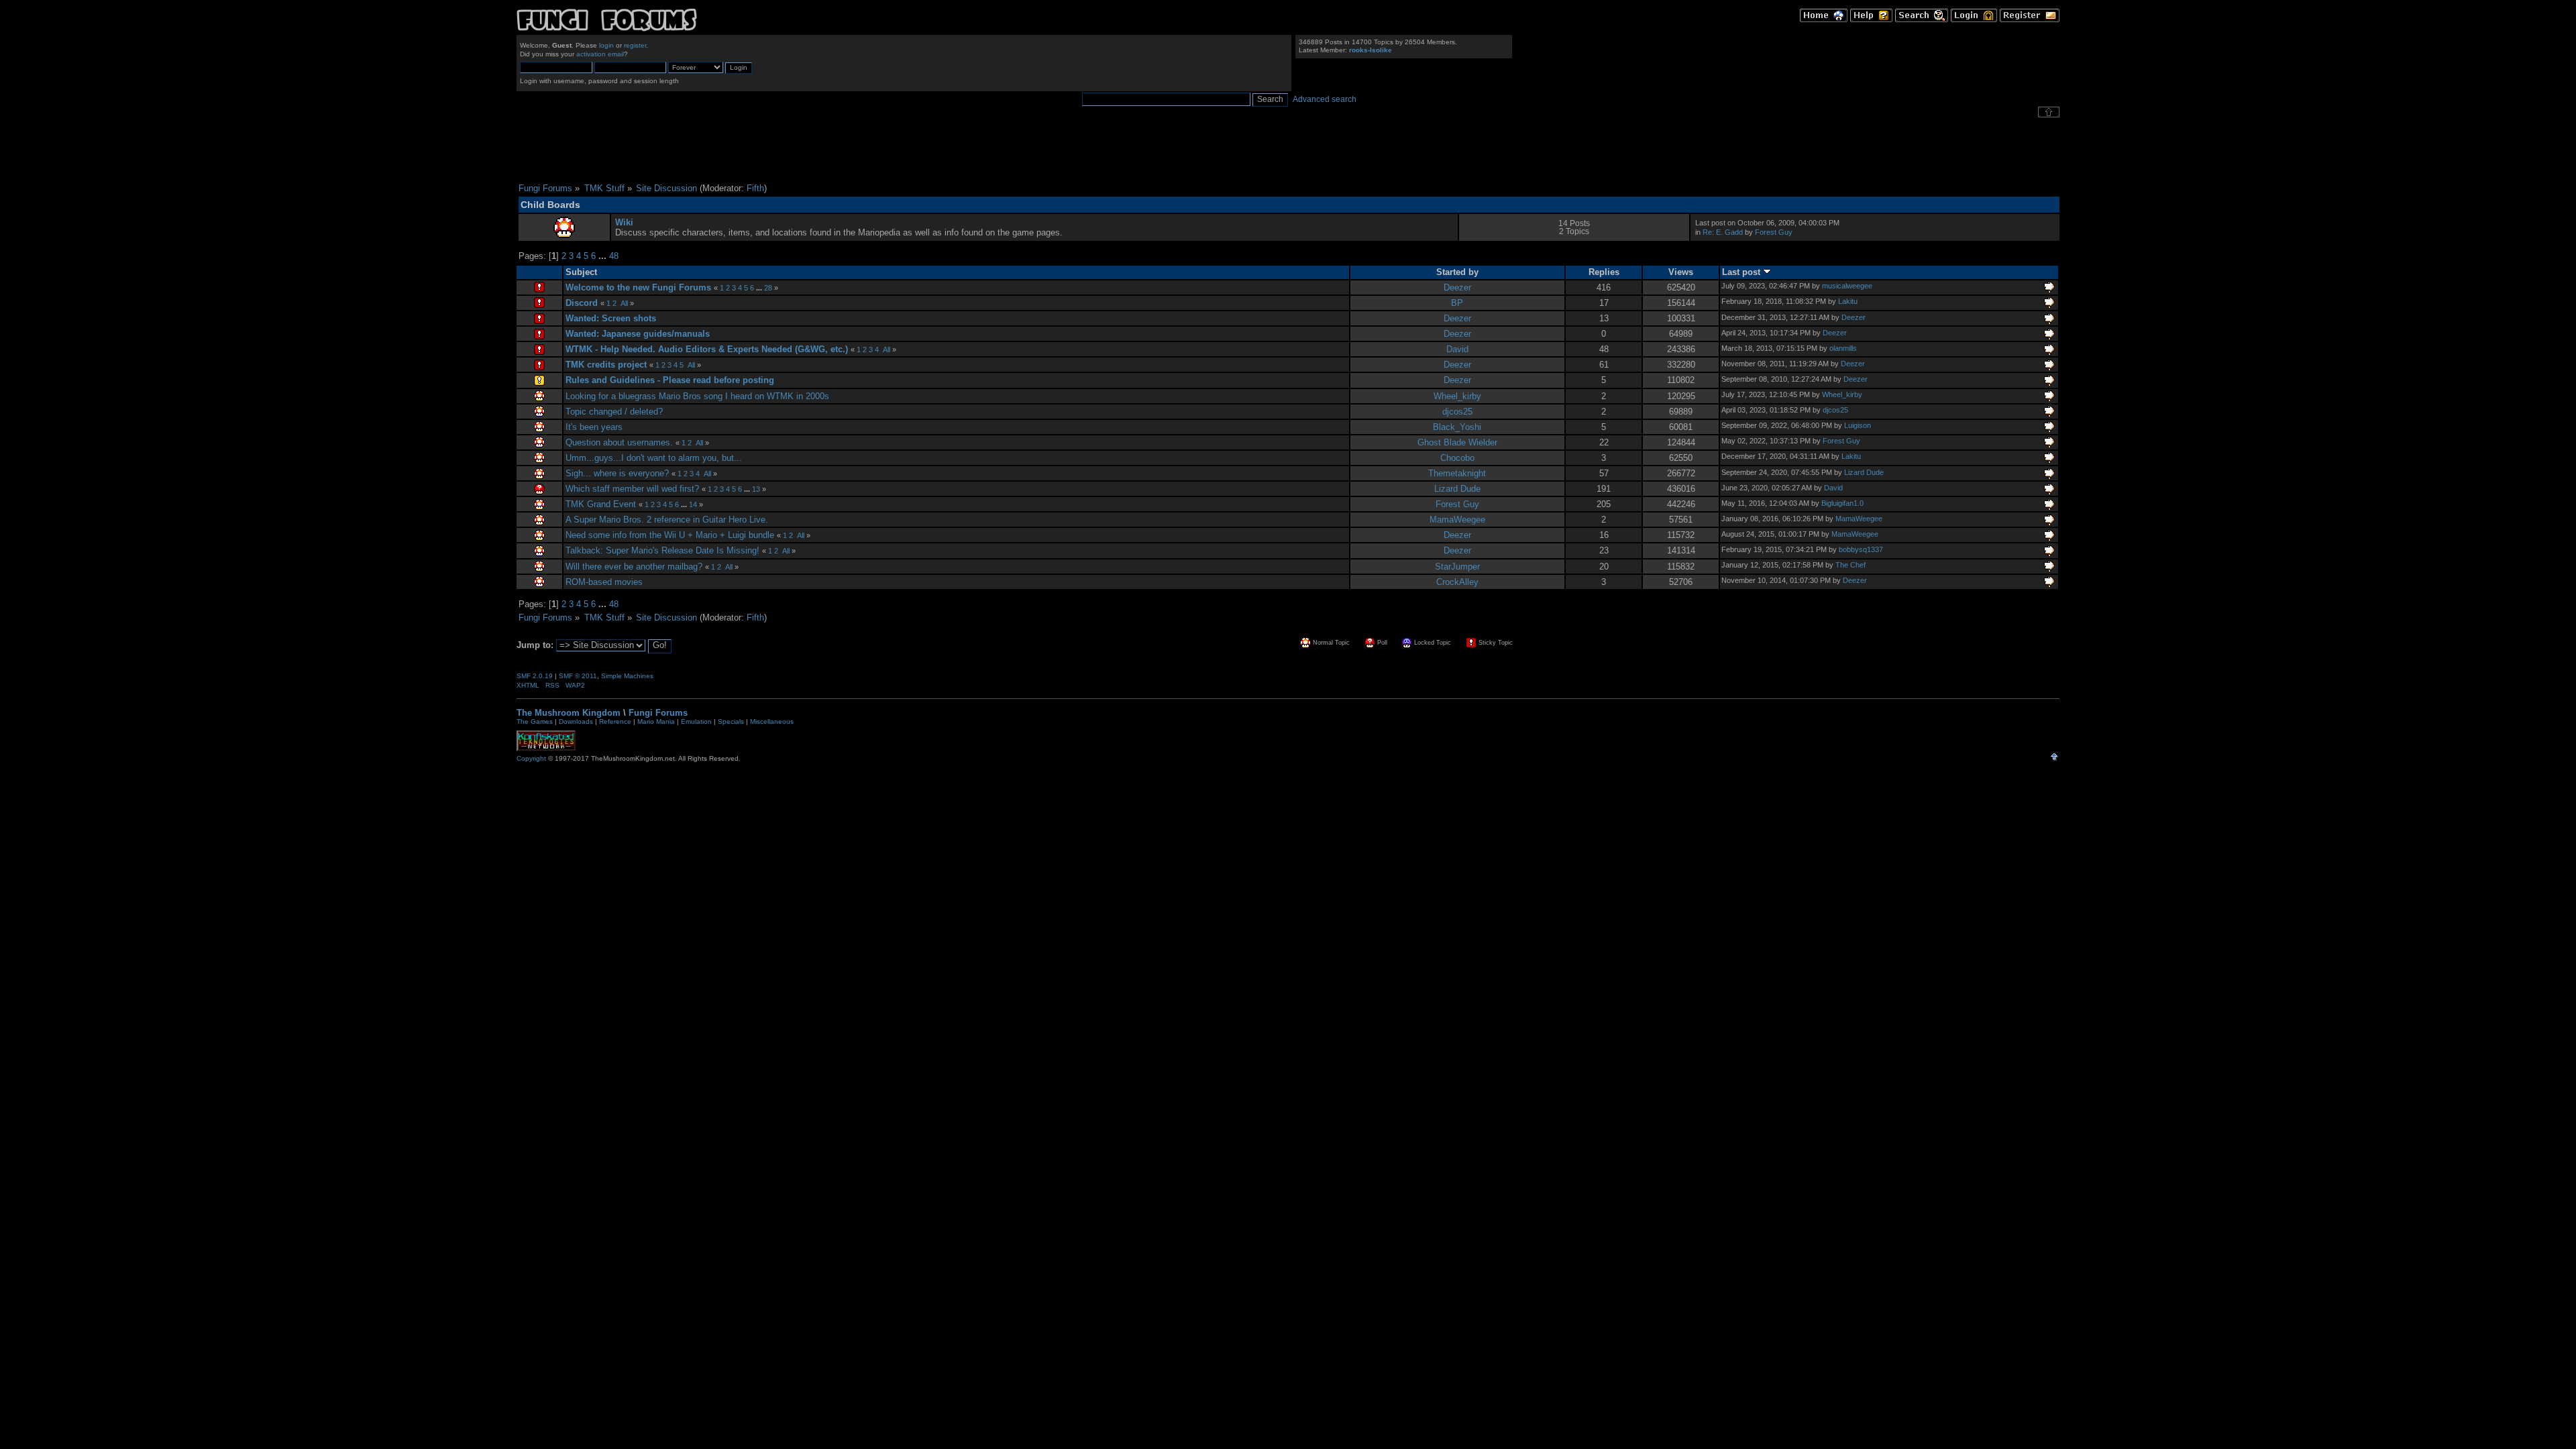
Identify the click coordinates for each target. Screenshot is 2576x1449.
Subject (581, 272)
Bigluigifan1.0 (1842, 503)
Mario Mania (656, 721)
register (635, 45)
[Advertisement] (1288, 150)
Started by (1457, 272)
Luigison (1858, 425)
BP (1457, 303)
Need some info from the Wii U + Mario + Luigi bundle (670, 535)
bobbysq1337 (1861, 549)
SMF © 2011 (578, 676)
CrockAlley (1457, 582)
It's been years (594, 427)
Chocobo (1457, 458)
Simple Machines (627, 676)
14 (693, 504)
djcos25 (1457, 412)
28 (768, 288)
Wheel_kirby (1457, 396)
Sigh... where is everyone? (617, 473)
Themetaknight (1457, 473)
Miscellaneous (772, 721)
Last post (1742, 272)
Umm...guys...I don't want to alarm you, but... (654, 458)
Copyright (531, 758)
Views (1681, 272)
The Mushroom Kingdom (569, 713)
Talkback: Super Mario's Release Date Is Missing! (662, 550)
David (1457, 349)
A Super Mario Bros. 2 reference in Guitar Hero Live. (667, 520)
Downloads (576, 721)
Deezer (1457, 287)
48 (614, 256)
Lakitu (1848, 301)
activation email (600, 54)
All (624, 303)
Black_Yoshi (1457, 427)
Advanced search (1325, 99)
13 (756, 489)
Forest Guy (1774, 232)
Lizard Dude (1864, 472)
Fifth (755, 188)
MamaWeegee (1457, 520)
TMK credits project (606, 365)
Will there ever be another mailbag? (634, 567)
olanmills (1843, 348)
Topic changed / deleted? (614, 412)
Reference (615, 721)
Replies (1604, 272)
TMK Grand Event (601, 504)
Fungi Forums (658, 713)
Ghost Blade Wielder (1457, 442)
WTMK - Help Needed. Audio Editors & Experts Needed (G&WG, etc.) (707, 349)
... (604, 256)
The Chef (1850, 565)
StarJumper (1457, 567)
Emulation (696, 721)
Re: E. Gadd (1723, 232)
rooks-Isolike (1371, 50)
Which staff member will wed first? (632, 489)
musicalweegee (1847, 286)
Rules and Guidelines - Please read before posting (670, 380)
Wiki (624, 222)
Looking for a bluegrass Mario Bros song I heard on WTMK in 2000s (697, 396)
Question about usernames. (619, 442)
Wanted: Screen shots (611, 318)
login (606, 45)
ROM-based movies (604, 582)
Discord (582, 303)
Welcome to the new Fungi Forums (638, 287)
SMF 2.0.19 (535, 676)
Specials (731, 721)
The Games (535, 721)
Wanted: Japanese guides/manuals (638, 334)
